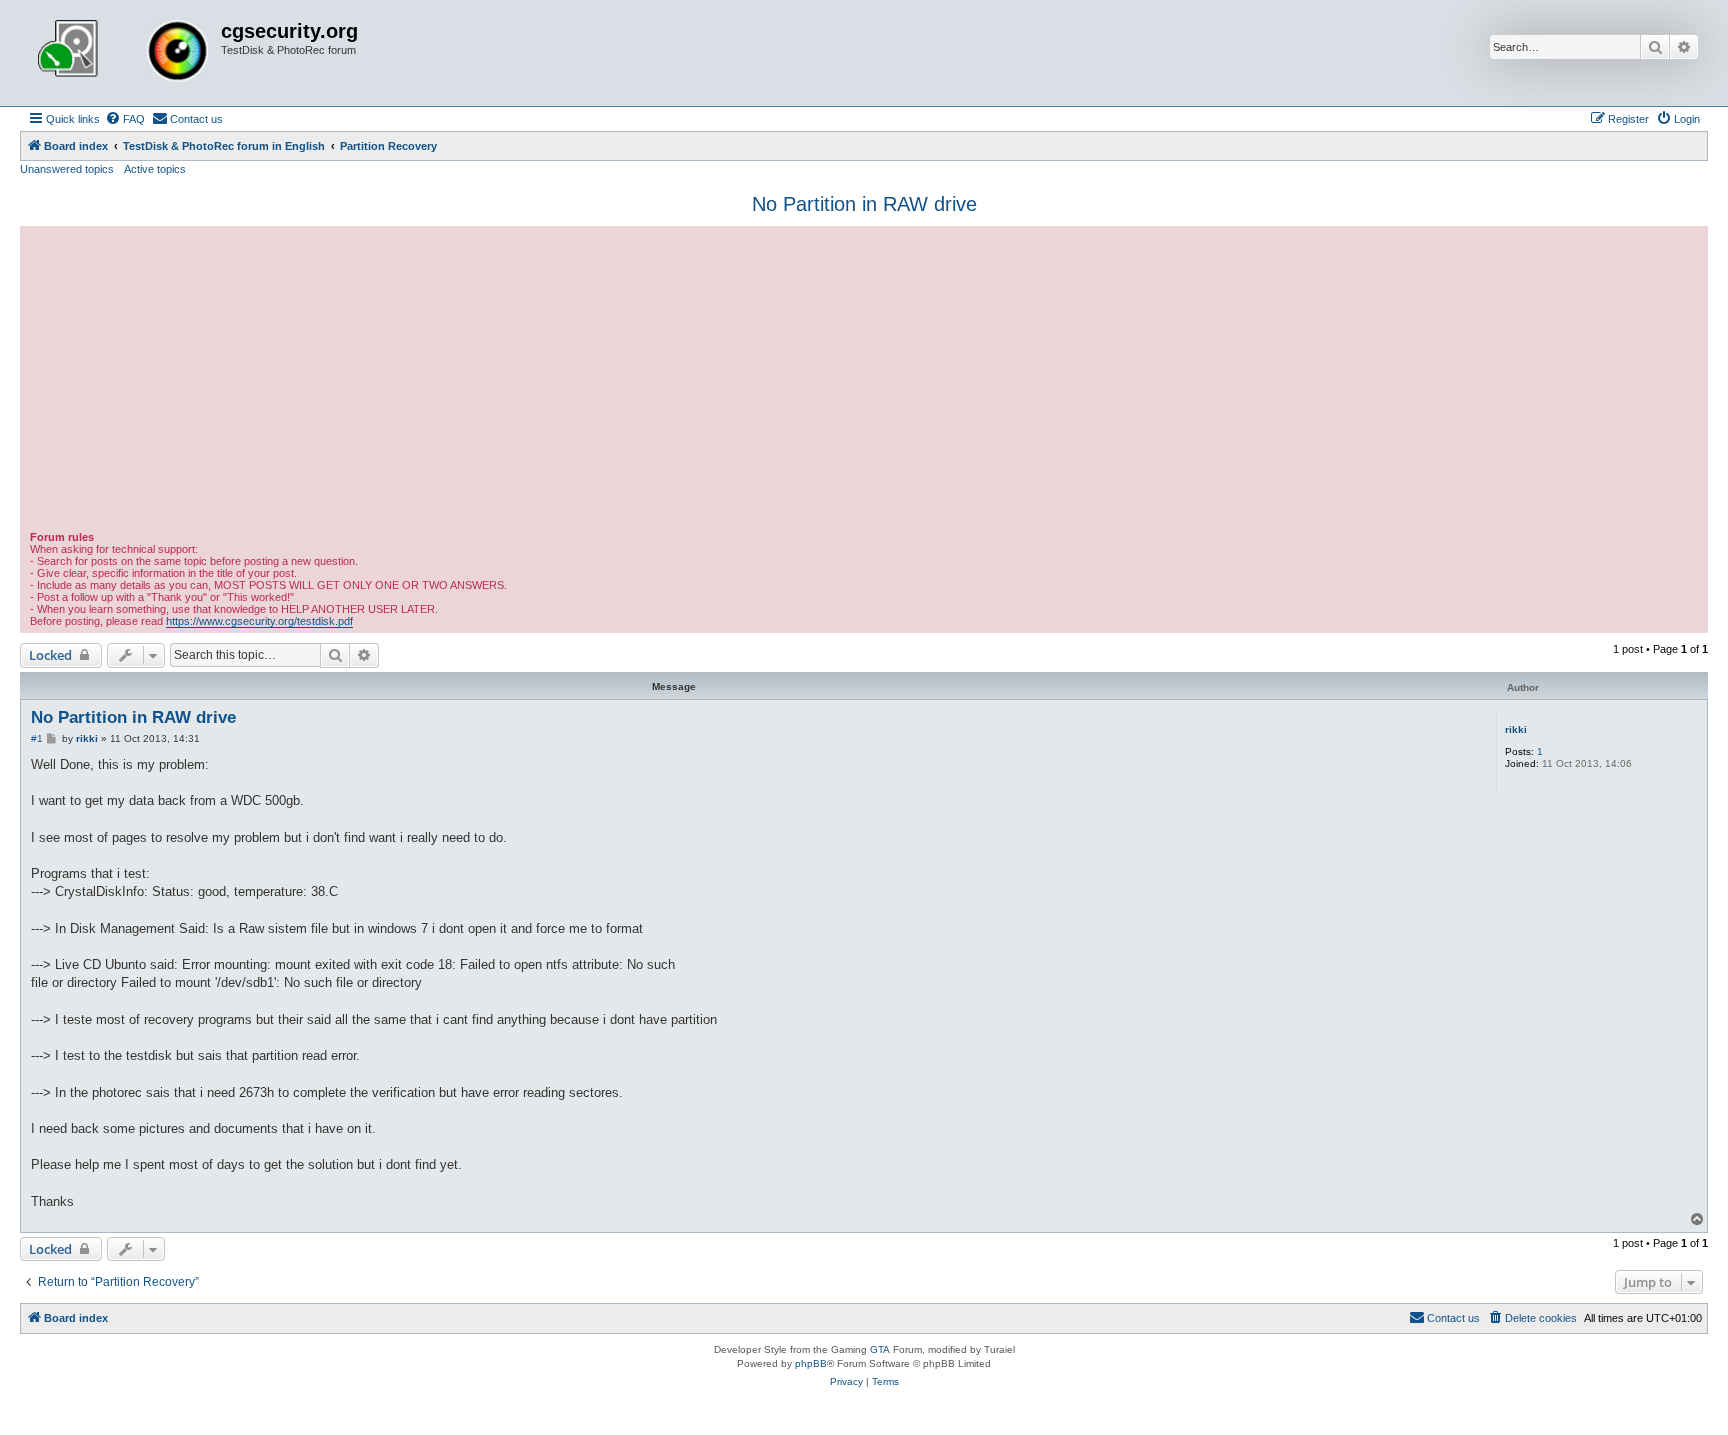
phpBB (811, 1363)
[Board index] (123, 53)
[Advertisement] (864, 381)
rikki (1516, 729)
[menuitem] (125, 119)
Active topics (155, 169)
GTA (880, 1349)
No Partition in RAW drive (864, 204)
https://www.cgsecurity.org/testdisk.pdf (259, 621)
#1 (37, 738)
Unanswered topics (67, 169)
